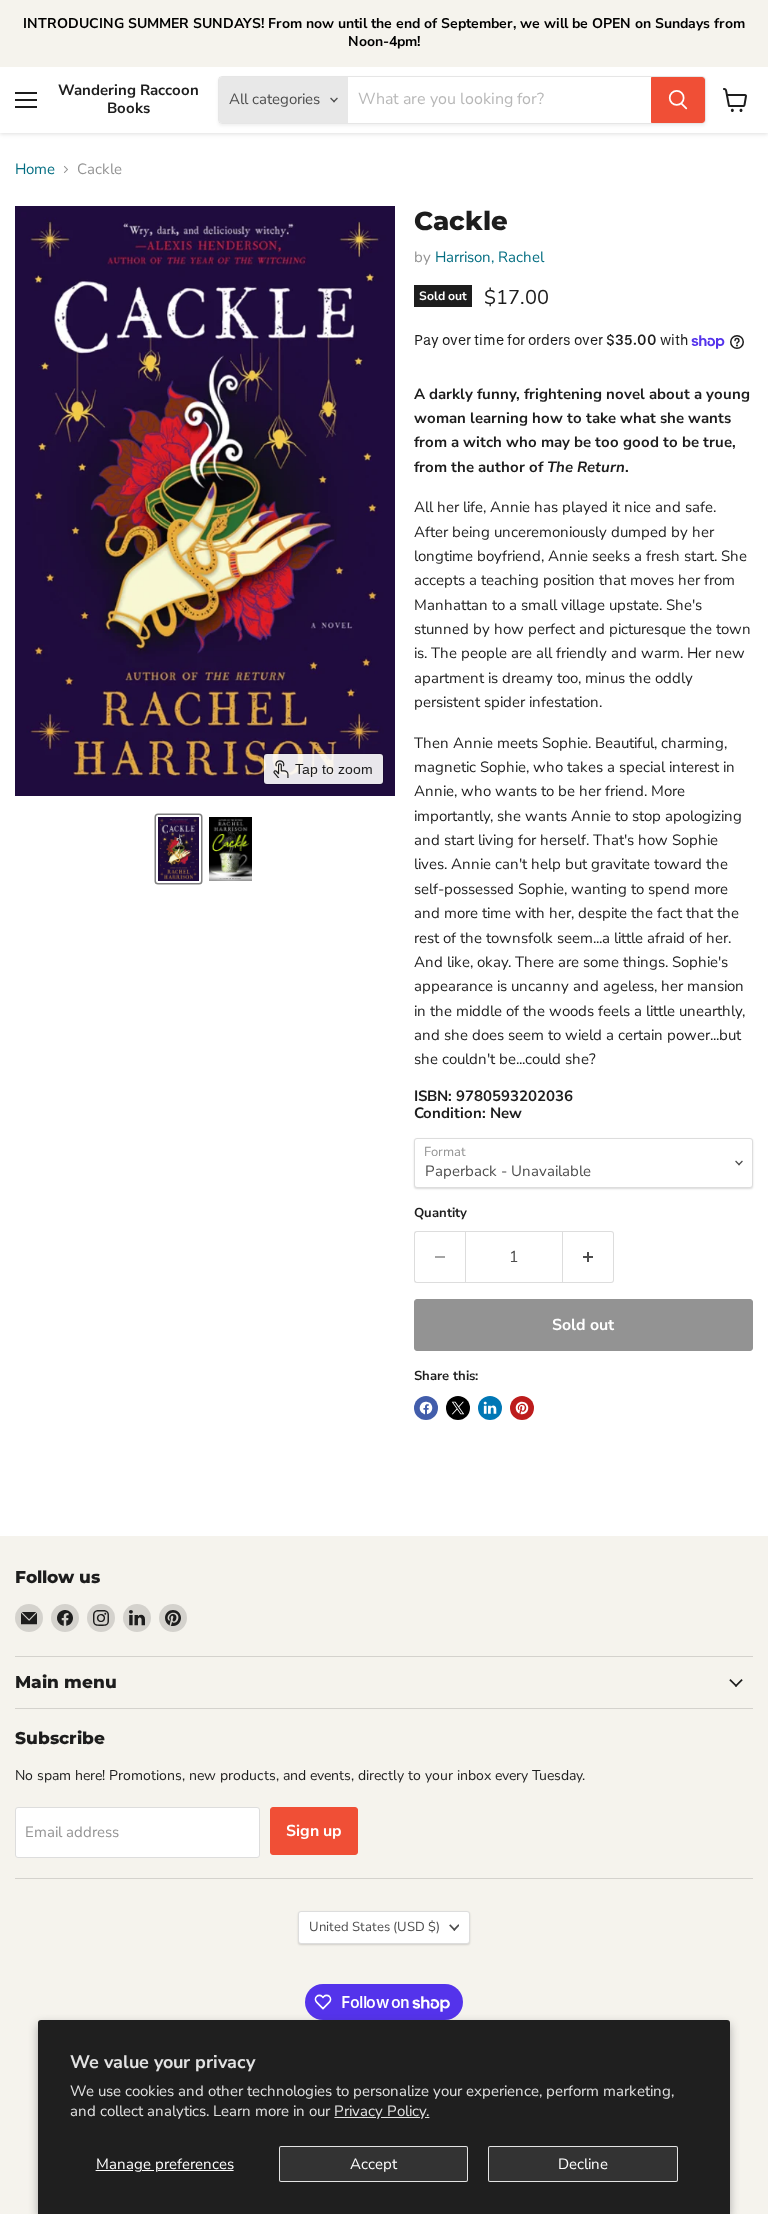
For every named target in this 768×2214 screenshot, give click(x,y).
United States (374, 1927)
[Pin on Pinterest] (522, 1408)
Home (35, 169)
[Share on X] (458, 1408)
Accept (373, 2164)
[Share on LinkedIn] (490, 1408)
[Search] (678, 100)
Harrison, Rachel (489, 257)
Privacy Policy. (381, 2111)
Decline (583, 2164)
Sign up (314, 1831)
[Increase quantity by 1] (588, 1257)
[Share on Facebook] (426, 1408)
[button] (178, 849)
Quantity (440, 1213)
